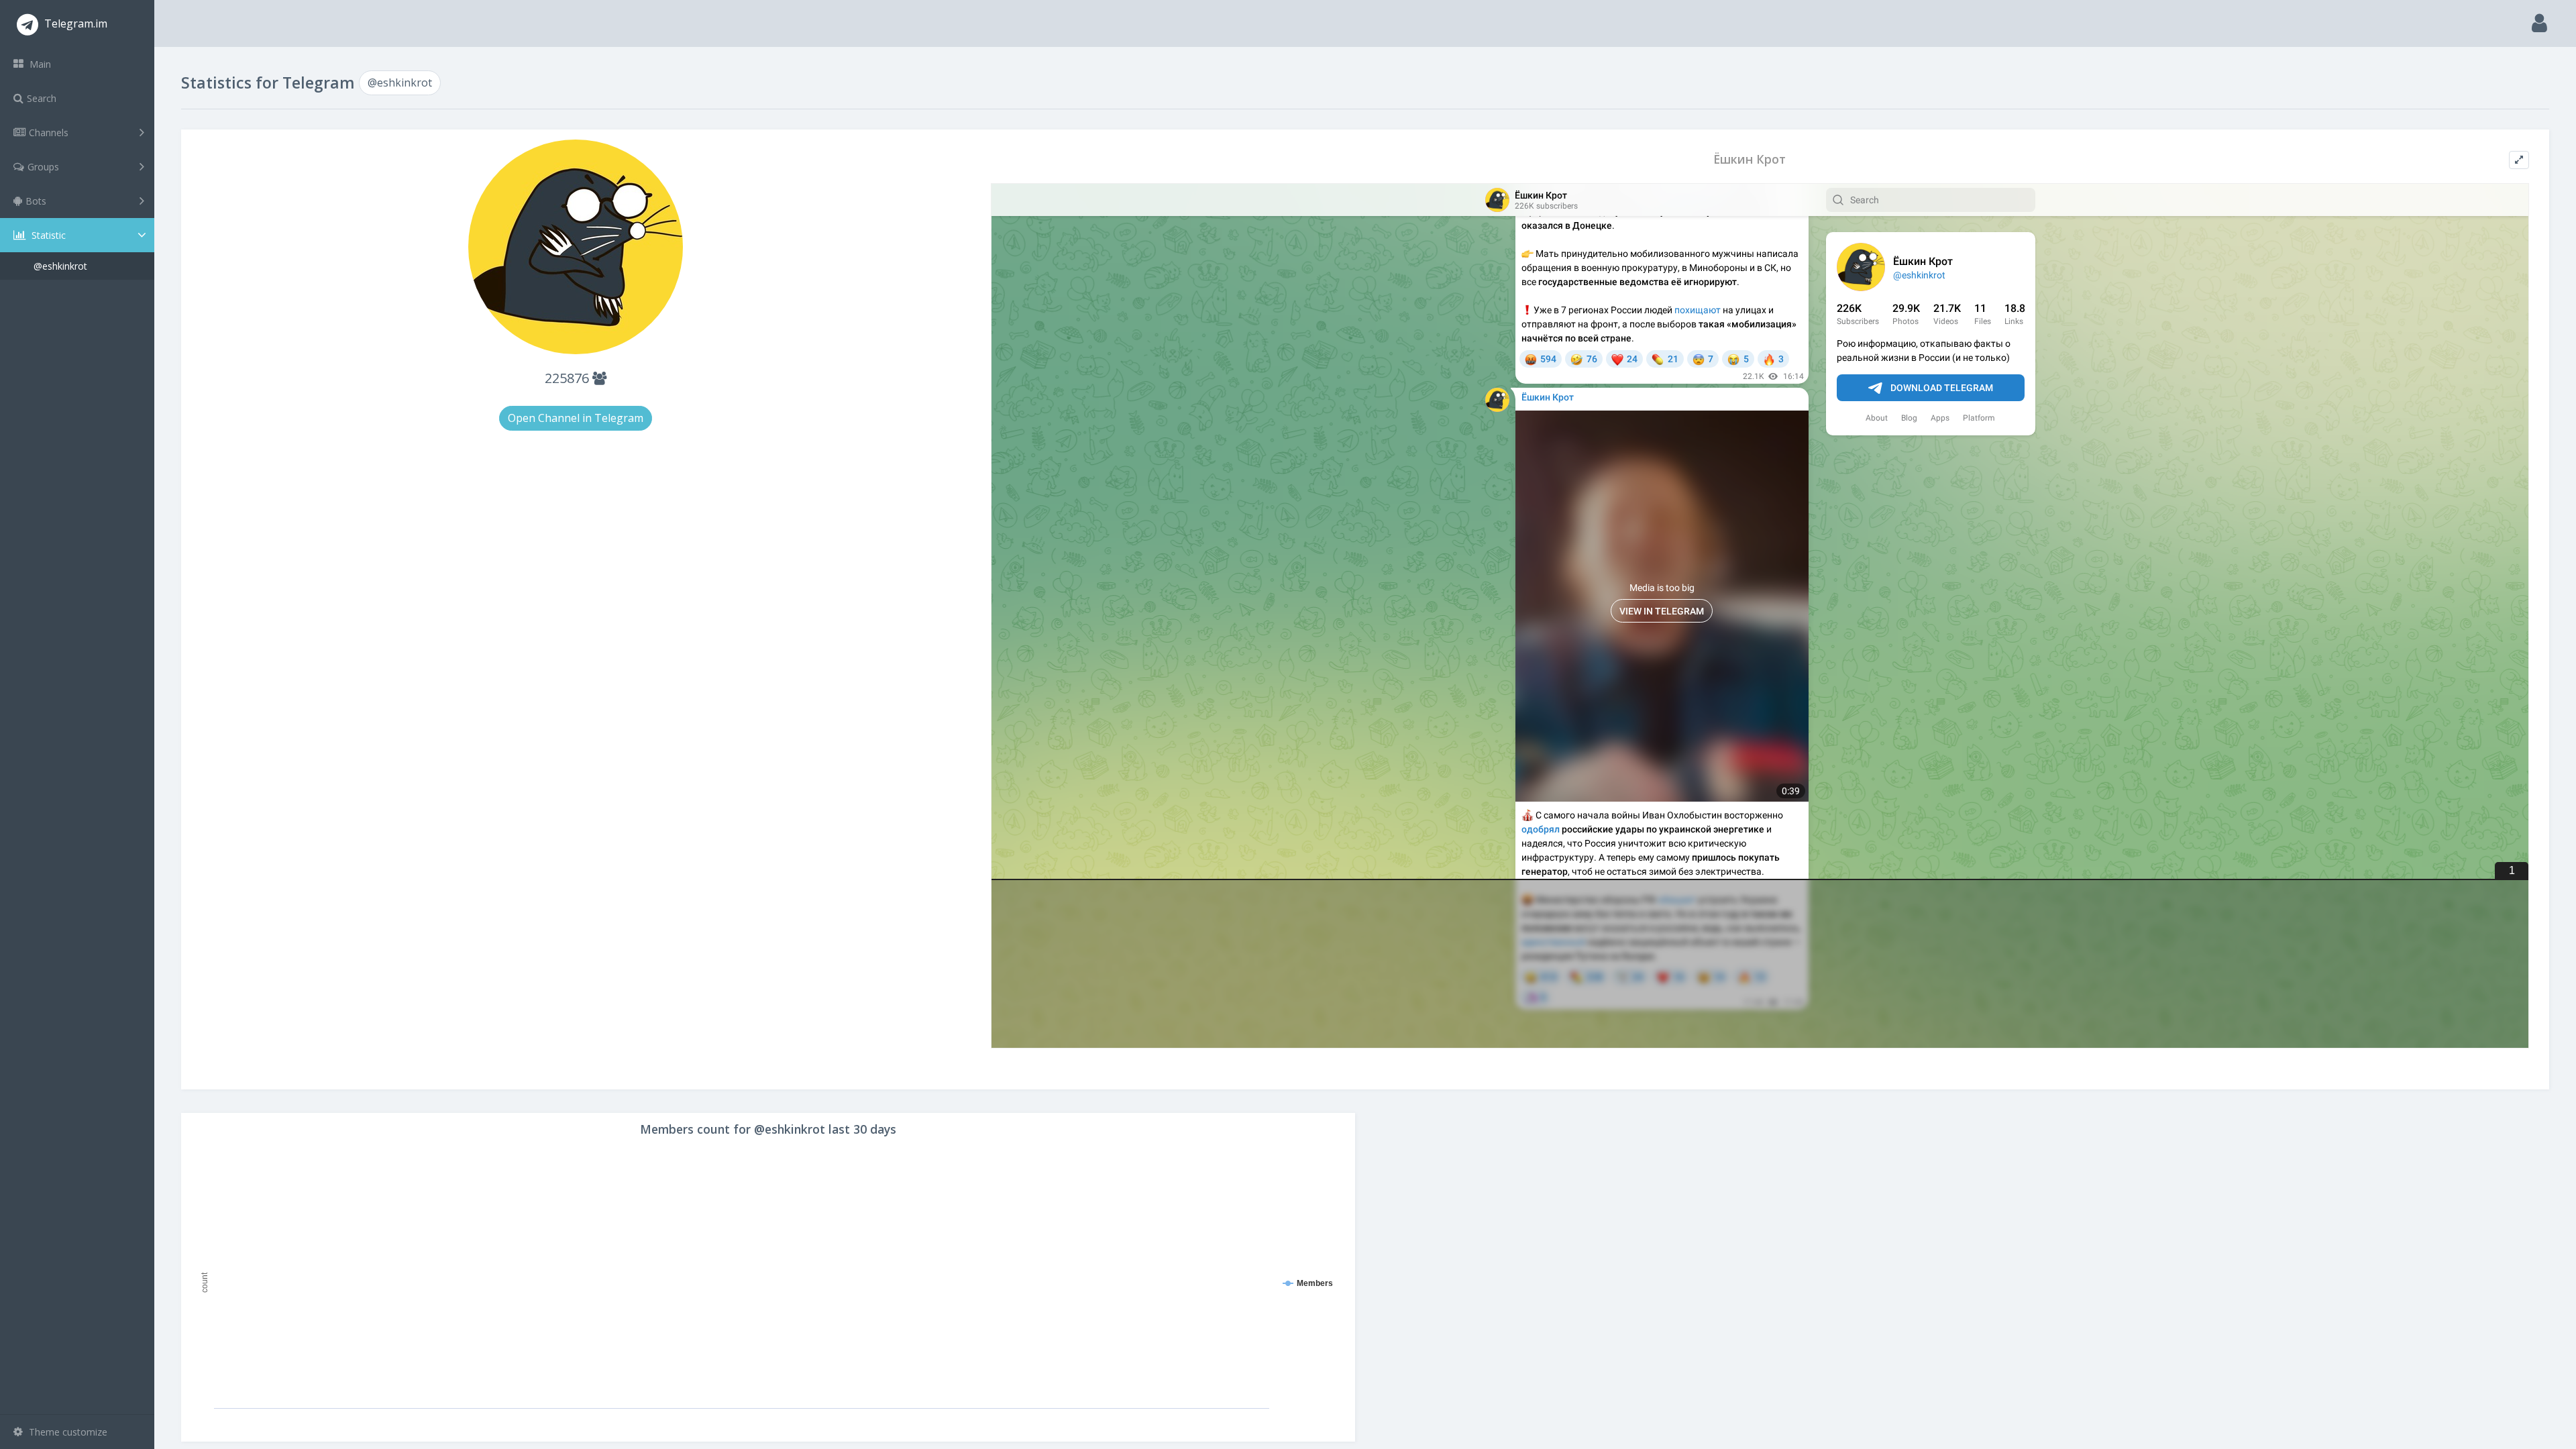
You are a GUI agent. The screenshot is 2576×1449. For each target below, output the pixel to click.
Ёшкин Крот (1750, 159)
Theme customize (67, 1432)
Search (42, 98)
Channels (49, 132)
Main (39, 64)
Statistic (47, 235)
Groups (43, 167)
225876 (569, 378)
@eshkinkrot (60, 266)
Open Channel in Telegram (576, 418)
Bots (36, 201)
